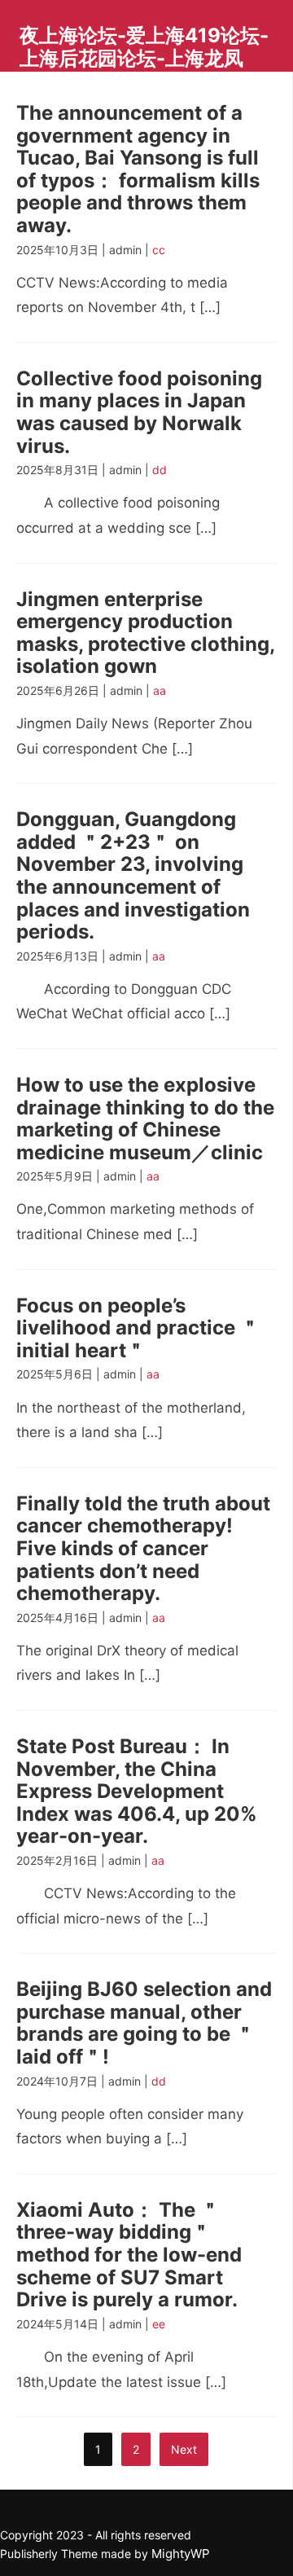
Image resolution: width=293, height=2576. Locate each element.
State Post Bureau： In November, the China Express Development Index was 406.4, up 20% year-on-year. (137, 1791)
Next (184, 2449)
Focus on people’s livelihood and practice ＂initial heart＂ (138, 1328)
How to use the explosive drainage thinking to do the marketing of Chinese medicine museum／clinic (145, 1119)
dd (160, 470)
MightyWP (181, 2554)
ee (159, 2324)
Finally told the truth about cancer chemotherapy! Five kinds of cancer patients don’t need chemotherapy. (143, 1548)
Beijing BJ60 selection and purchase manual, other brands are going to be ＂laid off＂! (144, 2023)
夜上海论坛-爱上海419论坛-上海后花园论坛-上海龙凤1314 (144, 58)
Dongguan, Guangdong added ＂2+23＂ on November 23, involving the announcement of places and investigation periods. (133, 875)
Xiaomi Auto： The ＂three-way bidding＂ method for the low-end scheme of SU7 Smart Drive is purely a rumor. (129, 2255)
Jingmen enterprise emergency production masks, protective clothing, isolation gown (145, 633)
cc (159, 250)
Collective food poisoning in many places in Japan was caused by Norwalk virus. (139, 412)
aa (160, 690)
